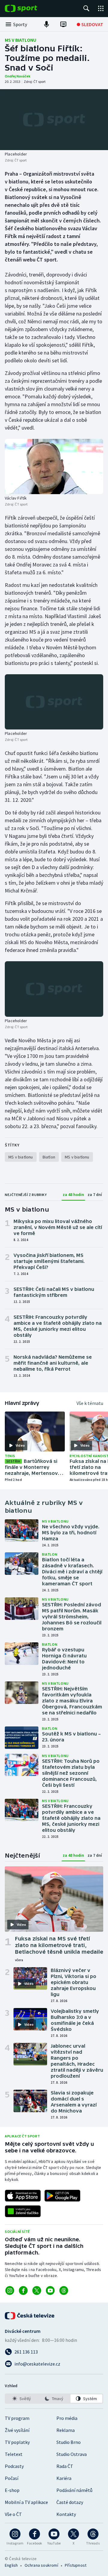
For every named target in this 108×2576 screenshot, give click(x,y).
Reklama (66, 2430)
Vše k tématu (90, 1403)
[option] (22, 2399)
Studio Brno (69, 2442)
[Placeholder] (54, 120)
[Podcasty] (46, 24)
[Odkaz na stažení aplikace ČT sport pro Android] (62, 2196)
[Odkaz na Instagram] (10, 2291)
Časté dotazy (70, 2502)
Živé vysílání (17, 2430)
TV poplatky (17, 2442)
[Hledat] (86, 8)
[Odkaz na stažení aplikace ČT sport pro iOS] (23, 2196)
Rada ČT (65, 2466)
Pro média (67, 2418)
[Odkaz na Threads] (64, 2291)
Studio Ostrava (72, 2454)
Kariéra (64, 2478)
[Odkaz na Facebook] (23, 2291)
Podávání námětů (74, 2490)
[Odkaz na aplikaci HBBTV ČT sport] (23, 2211)
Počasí (12, 2478)
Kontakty (66, 2514)
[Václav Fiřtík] (54, 467)
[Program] (63, 24)
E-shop (12, 2490)
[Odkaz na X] (37, 2291)
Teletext (14, 2454)
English (11, 2565)
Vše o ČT (13, 2514)
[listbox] (54, 2399)
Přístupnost (76, 2565)
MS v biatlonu (21, 40)
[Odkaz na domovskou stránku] (30, 8)
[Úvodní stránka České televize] (30, 2316)
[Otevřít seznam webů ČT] (101, 8)
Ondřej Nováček (18, 76)
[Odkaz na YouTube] (50, 2291)
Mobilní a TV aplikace (26, 2502)
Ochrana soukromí (41, 2565)
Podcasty (14, 2466)
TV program (17, 2418)
